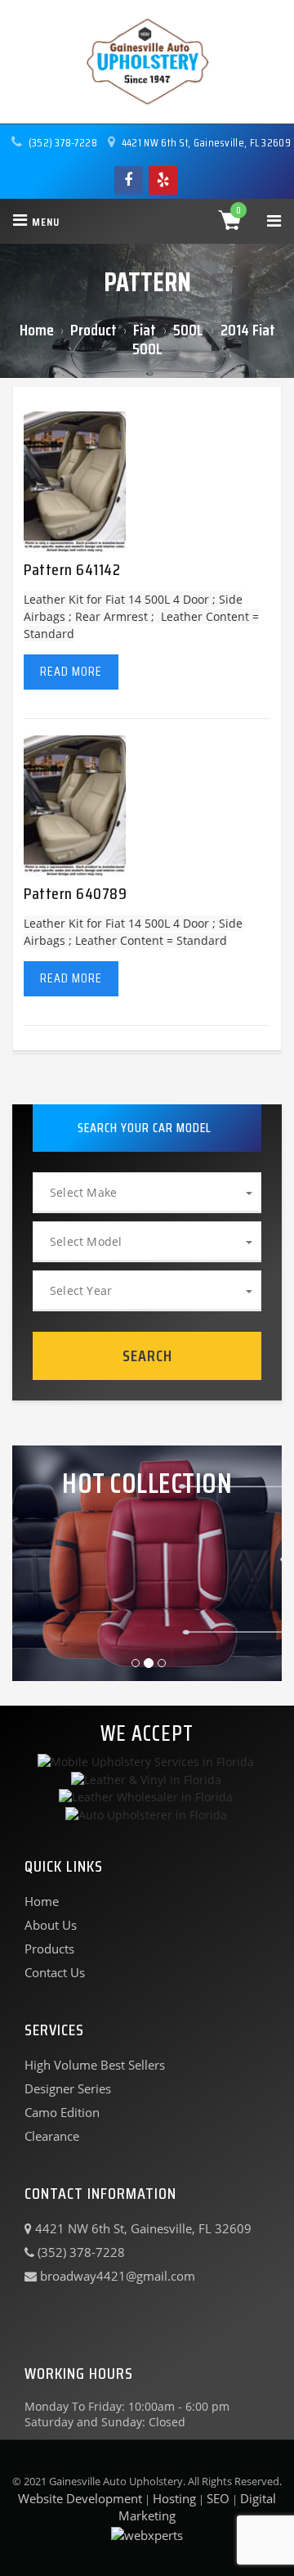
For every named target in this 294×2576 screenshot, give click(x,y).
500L (190, 330)
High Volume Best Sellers (95, 2065)
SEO (218, 2498)
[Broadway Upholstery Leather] (147, 62)
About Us (51, 1925)
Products (49, 1949)
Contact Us (55, 1972)
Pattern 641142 (72, 569)
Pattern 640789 (75, 893)
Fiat (146, 330)
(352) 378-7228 (62, 142)
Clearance (52, 2136)
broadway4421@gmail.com (116, 2276)
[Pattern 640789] (75, 805)
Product (94, 330)
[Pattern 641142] (75, 481)
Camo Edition (62, 2112)
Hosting (174, 2498)
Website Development (80, 2498)
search (147, 1355)
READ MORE (71, 671)
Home (37, 330)
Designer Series (68, 2088)
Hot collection (147, 1483)
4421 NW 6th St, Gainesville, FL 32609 (205, 142)
